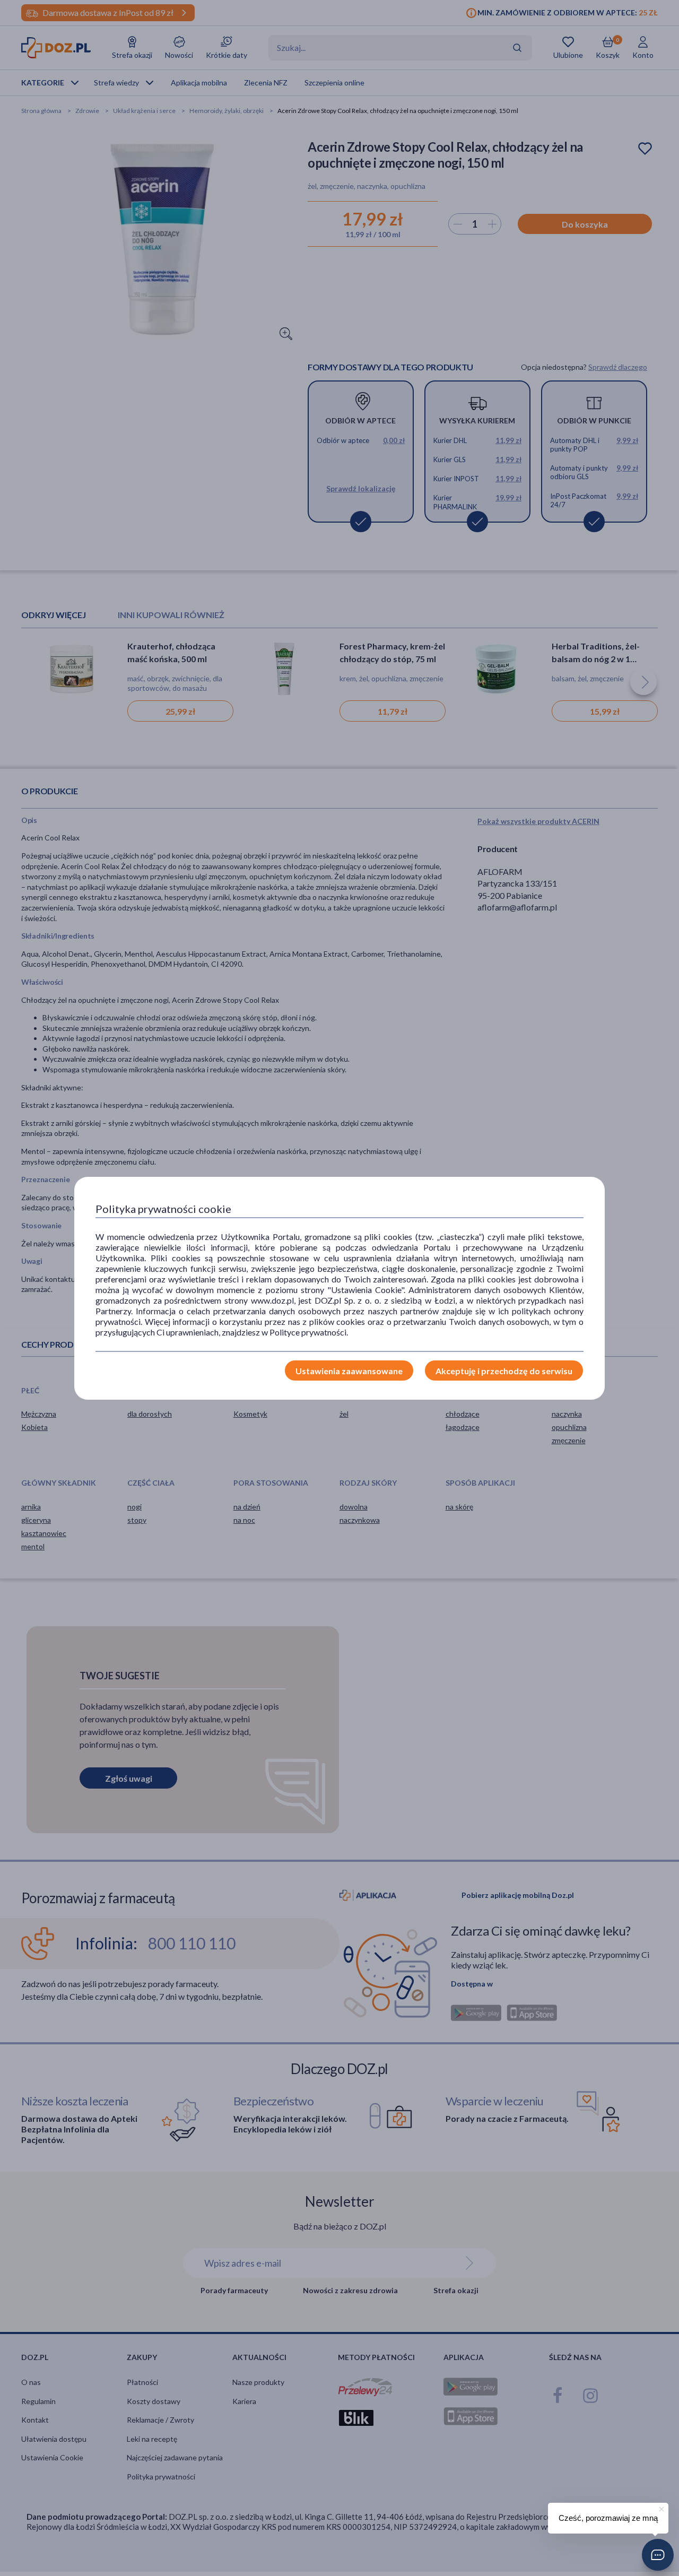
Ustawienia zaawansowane (349, 1371)
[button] (658, 2555)
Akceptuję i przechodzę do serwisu (504, 1371)
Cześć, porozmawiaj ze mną (608, 2518)
